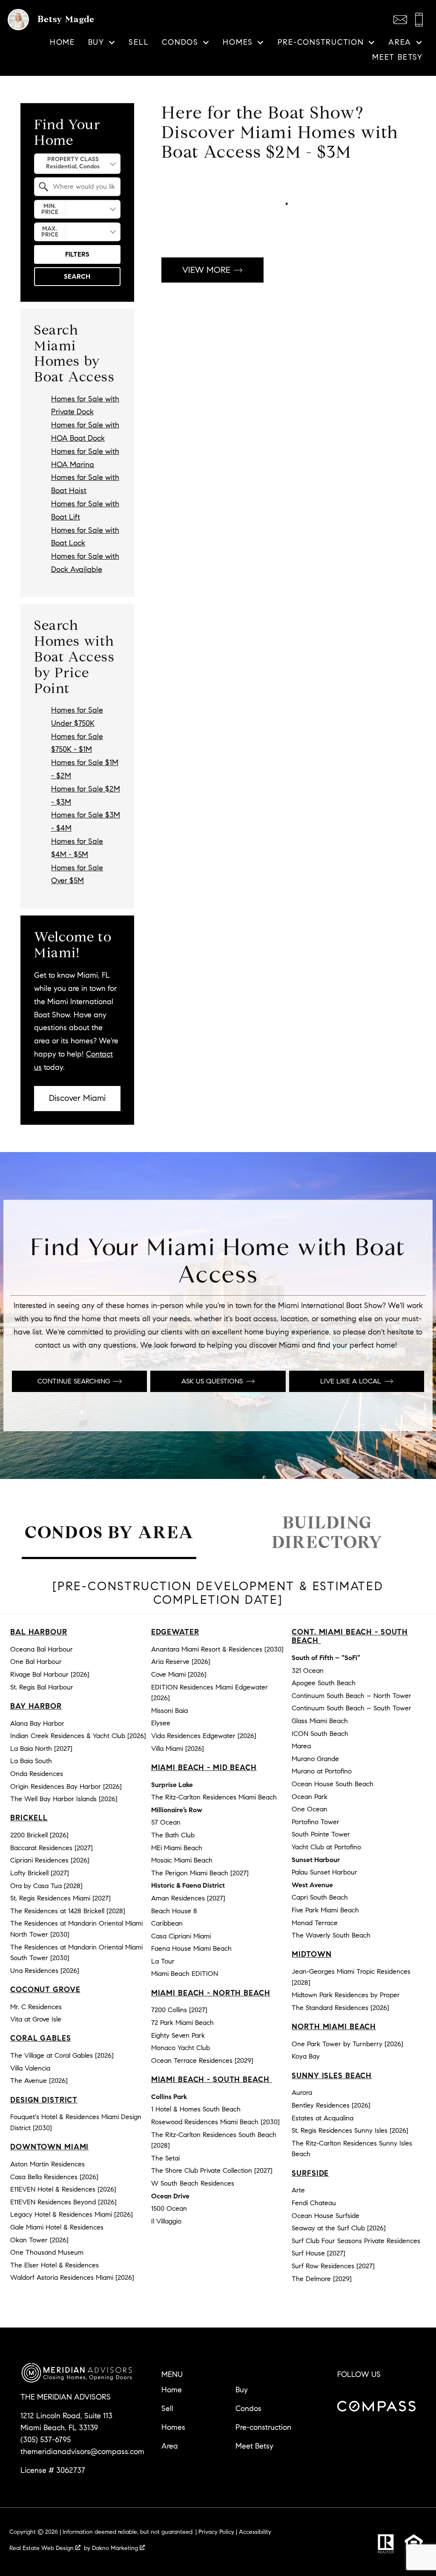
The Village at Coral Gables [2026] (62, 2055)
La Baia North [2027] (41, 1749)
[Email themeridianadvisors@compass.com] (400, 20)
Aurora (302, 2092)
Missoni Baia (169, 1711)
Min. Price (50, 209)
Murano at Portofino (322, 1771)
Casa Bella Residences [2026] (54, 2177)
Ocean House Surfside (326, 2216)
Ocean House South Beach (333, 1784)
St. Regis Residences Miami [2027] (60, 1898)
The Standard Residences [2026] (340, 2008)
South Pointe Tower (321, 1834)
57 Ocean (166, 1822)
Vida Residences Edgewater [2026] (204, 1736)
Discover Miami (77, 1098)
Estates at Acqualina (323, 2118)
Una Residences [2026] (45, 1971)
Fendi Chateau (314, 2203)
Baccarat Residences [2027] (52, 1848)
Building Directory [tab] (327, 1532)
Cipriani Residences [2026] (50, 1860)
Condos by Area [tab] (109, 1532)
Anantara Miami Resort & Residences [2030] (217, 1649)
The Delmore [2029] (322, 2279)
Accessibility (255, 2532)
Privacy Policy (216, 2532)
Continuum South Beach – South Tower (351, 1708)
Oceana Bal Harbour (42, 1649)
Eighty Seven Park (178, 2035)
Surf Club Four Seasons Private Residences (356, 2241)
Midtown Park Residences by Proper (346, 1995)
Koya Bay (306, 2056)
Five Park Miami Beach (325, 1910)
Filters (77, 254)
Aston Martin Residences (47, 2164)
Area (170, 2446)
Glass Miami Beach (320, 1721)
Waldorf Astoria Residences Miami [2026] (72, 2277)
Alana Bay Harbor (37, 1723)
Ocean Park (310, 1797)
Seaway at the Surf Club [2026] (339, 2228)
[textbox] (82, 187)
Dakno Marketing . (119, 2548)
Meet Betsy (397, 58)
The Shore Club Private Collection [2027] (212, 2170)
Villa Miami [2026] (178, 1749)
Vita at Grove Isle (36, 2019)
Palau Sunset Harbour (324, 1872)
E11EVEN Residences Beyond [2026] (63, 2202)
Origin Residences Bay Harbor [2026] (66, 1786)
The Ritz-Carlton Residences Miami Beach (214, 1797)
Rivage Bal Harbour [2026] (50, 1674)
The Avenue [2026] (39, 2081)
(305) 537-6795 (46, 2440)
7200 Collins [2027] (179, 2010)
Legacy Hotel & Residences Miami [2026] (72, 2214)
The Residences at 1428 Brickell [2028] (68, 1911)
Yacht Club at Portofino (326, 1847)
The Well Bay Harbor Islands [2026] (64, 1799)
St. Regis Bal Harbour (42, 1687)
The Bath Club (173, 1835)
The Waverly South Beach (331, 1935)
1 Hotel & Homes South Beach (196, 2109)
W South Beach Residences (193, 2183)
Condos (248, 2409)
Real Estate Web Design (42, 2548)
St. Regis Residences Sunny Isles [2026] (350, 2130)
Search (77, 276)
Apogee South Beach (324, 1683)
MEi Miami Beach (177, 1848)
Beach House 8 (174, 1911)
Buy (242, 2390)
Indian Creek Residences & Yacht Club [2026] (78, 1736)
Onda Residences (37, 1774)
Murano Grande (315, 1759)
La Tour (163, 1961)
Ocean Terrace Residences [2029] (202, 2061)
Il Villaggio (166, 2221)
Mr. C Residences (36, 2007)
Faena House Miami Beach (191, 1948)
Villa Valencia (30, 2068)
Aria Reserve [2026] (181, 1662)
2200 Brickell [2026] (39, 1835)
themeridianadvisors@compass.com (82, 2452)
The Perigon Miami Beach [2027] (200, 1873)
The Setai (165, 2158)
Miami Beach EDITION (185, 1974)
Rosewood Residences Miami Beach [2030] (215, 2122)
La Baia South (31, 1761)
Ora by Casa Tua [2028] (46, 1886)
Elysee (161, 1723)
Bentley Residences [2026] (331, 2105)
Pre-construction (263, 2427)
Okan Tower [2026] (39, 2240)
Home (62, 43)
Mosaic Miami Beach (182, 1860)
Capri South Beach (320, 1897)
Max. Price (50, 232)
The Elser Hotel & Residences (54, 2265)
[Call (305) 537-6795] (419, 20)
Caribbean (167, 1923)
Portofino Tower (316, 1822)
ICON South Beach (320, 1734)
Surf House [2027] (318, 2253)
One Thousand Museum (47, 2252)
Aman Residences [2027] (188, 1898)
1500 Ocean (169, 2208)
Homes (173, 2427)
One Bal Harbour (36, 1662)
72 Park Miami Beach (182, 2023)
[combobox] (77, 163)
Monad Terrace (315, 1923)
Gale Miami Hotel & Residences (57, 2227)
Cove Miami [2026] (179, 1674)
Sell (139, 43)
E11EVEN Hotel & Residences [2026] (63, 2189)
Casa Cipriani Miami (181, 1936)
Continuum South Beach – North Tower (351, 1696)
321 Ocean (308, 1671)
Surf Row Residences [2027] (333, 2266)
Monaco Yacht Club (181, 2048)
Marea (301, 1746)
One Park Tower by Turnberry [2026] (347, 2044)
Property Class (73, 159)
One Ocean (310, 1809)
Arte (298, 2190)
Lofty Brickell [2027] (40, 1873)
